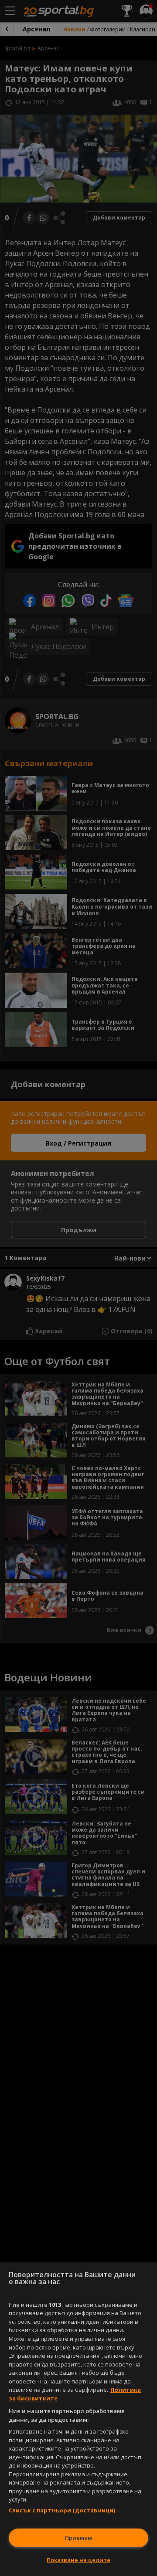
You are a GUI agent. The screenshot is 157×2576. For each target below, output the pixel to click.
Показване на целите (78, 2560)
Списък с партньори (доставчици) (62, 2510)
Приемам (78, 2538)
